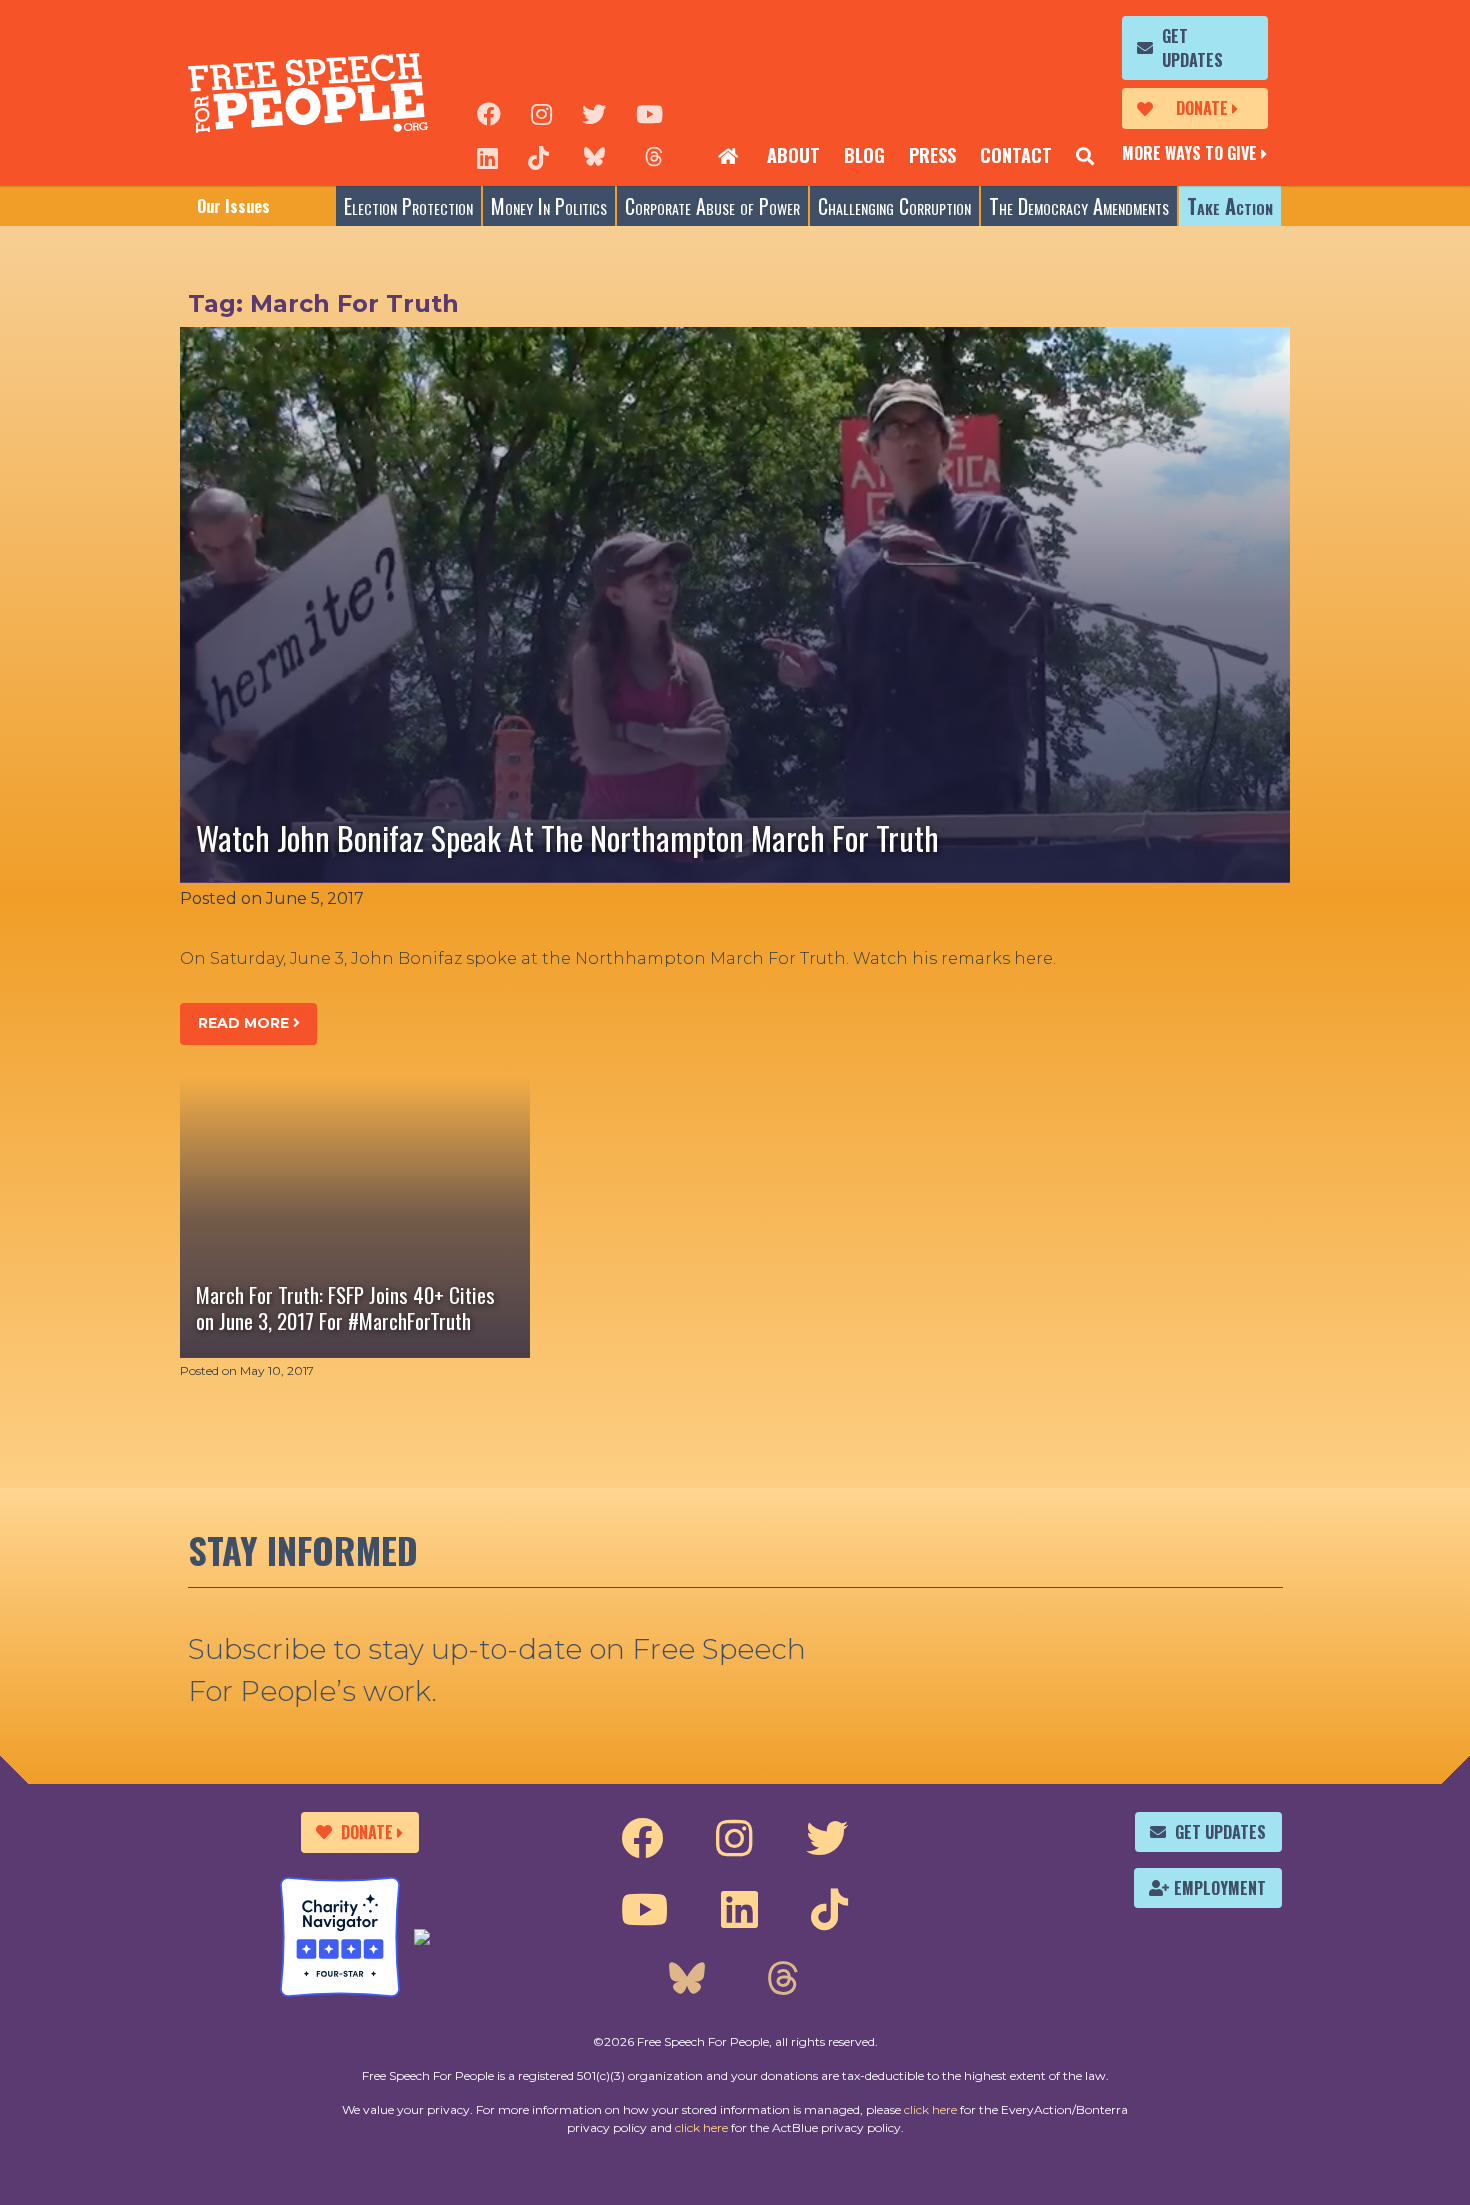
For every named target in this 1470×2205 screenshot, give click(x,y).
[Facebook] (489, 112)
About (793, 155)
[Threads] (654, 156)
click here (930, 2109)
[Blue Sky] (594, 156)
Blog (864, 155)
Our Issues (233, 206)
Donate (1202, 108)
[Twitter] (594, 112)
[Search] (1085, 156)
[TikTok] (538, 156)
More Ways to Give (1189, 153)
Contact (1016, 155)
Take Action (1230, 206)
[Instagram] (541, 112)
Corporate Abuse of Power (712, 206)
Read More (245, 1023)
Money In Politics (549, 206)
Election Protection (408, 206)
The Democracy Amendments (1079, 206)
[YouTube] (649, 112)
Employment (1220, 1888)
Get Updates (1192, 48)
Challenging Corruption (894, 206)
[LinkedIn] (487, 156)
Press (932, 155)
